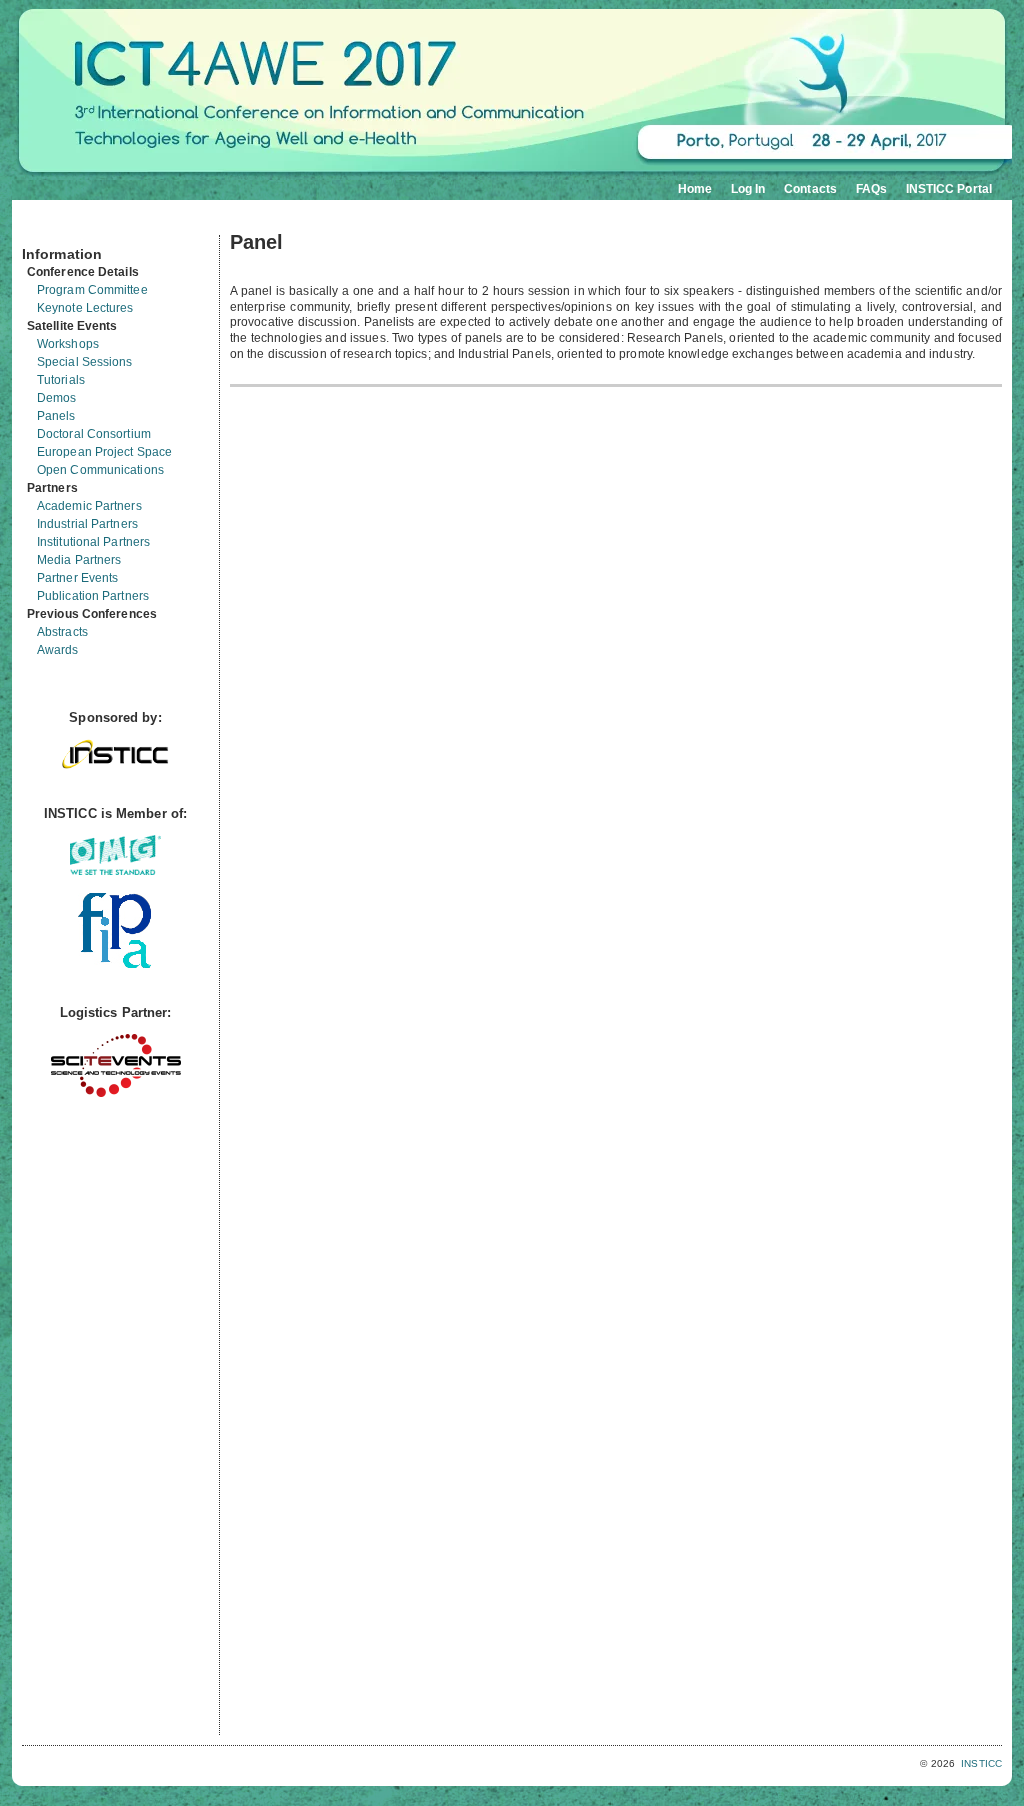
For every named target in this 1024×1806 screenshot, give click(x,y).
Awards (58, 650)
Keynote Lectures (85, 308)
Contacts (810, 189)
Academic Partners (89, 506)
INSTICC (981, 1763)
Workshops (68, 344)
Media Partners (79, 560)
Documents (43, 227)
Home (695, 189)
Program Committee (92, 290)
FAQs (871, 189)
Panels (56, 416)
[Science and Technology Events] (116, 1092)
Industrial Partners (87, 524)
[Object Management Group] (115, 870)
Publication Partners (93, 596)
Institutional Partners (93, 542)
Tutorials (61, 380)
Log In (748, 189)
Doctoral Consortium (94, 434)
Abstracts (62, 632)
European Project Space (104, 452)
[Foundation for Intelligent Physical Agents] (115, 963)
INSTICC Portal (949, 189)
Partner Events (77, 578)
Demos (57, 398)
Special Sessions (85, 362)
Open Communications (100, 470)
